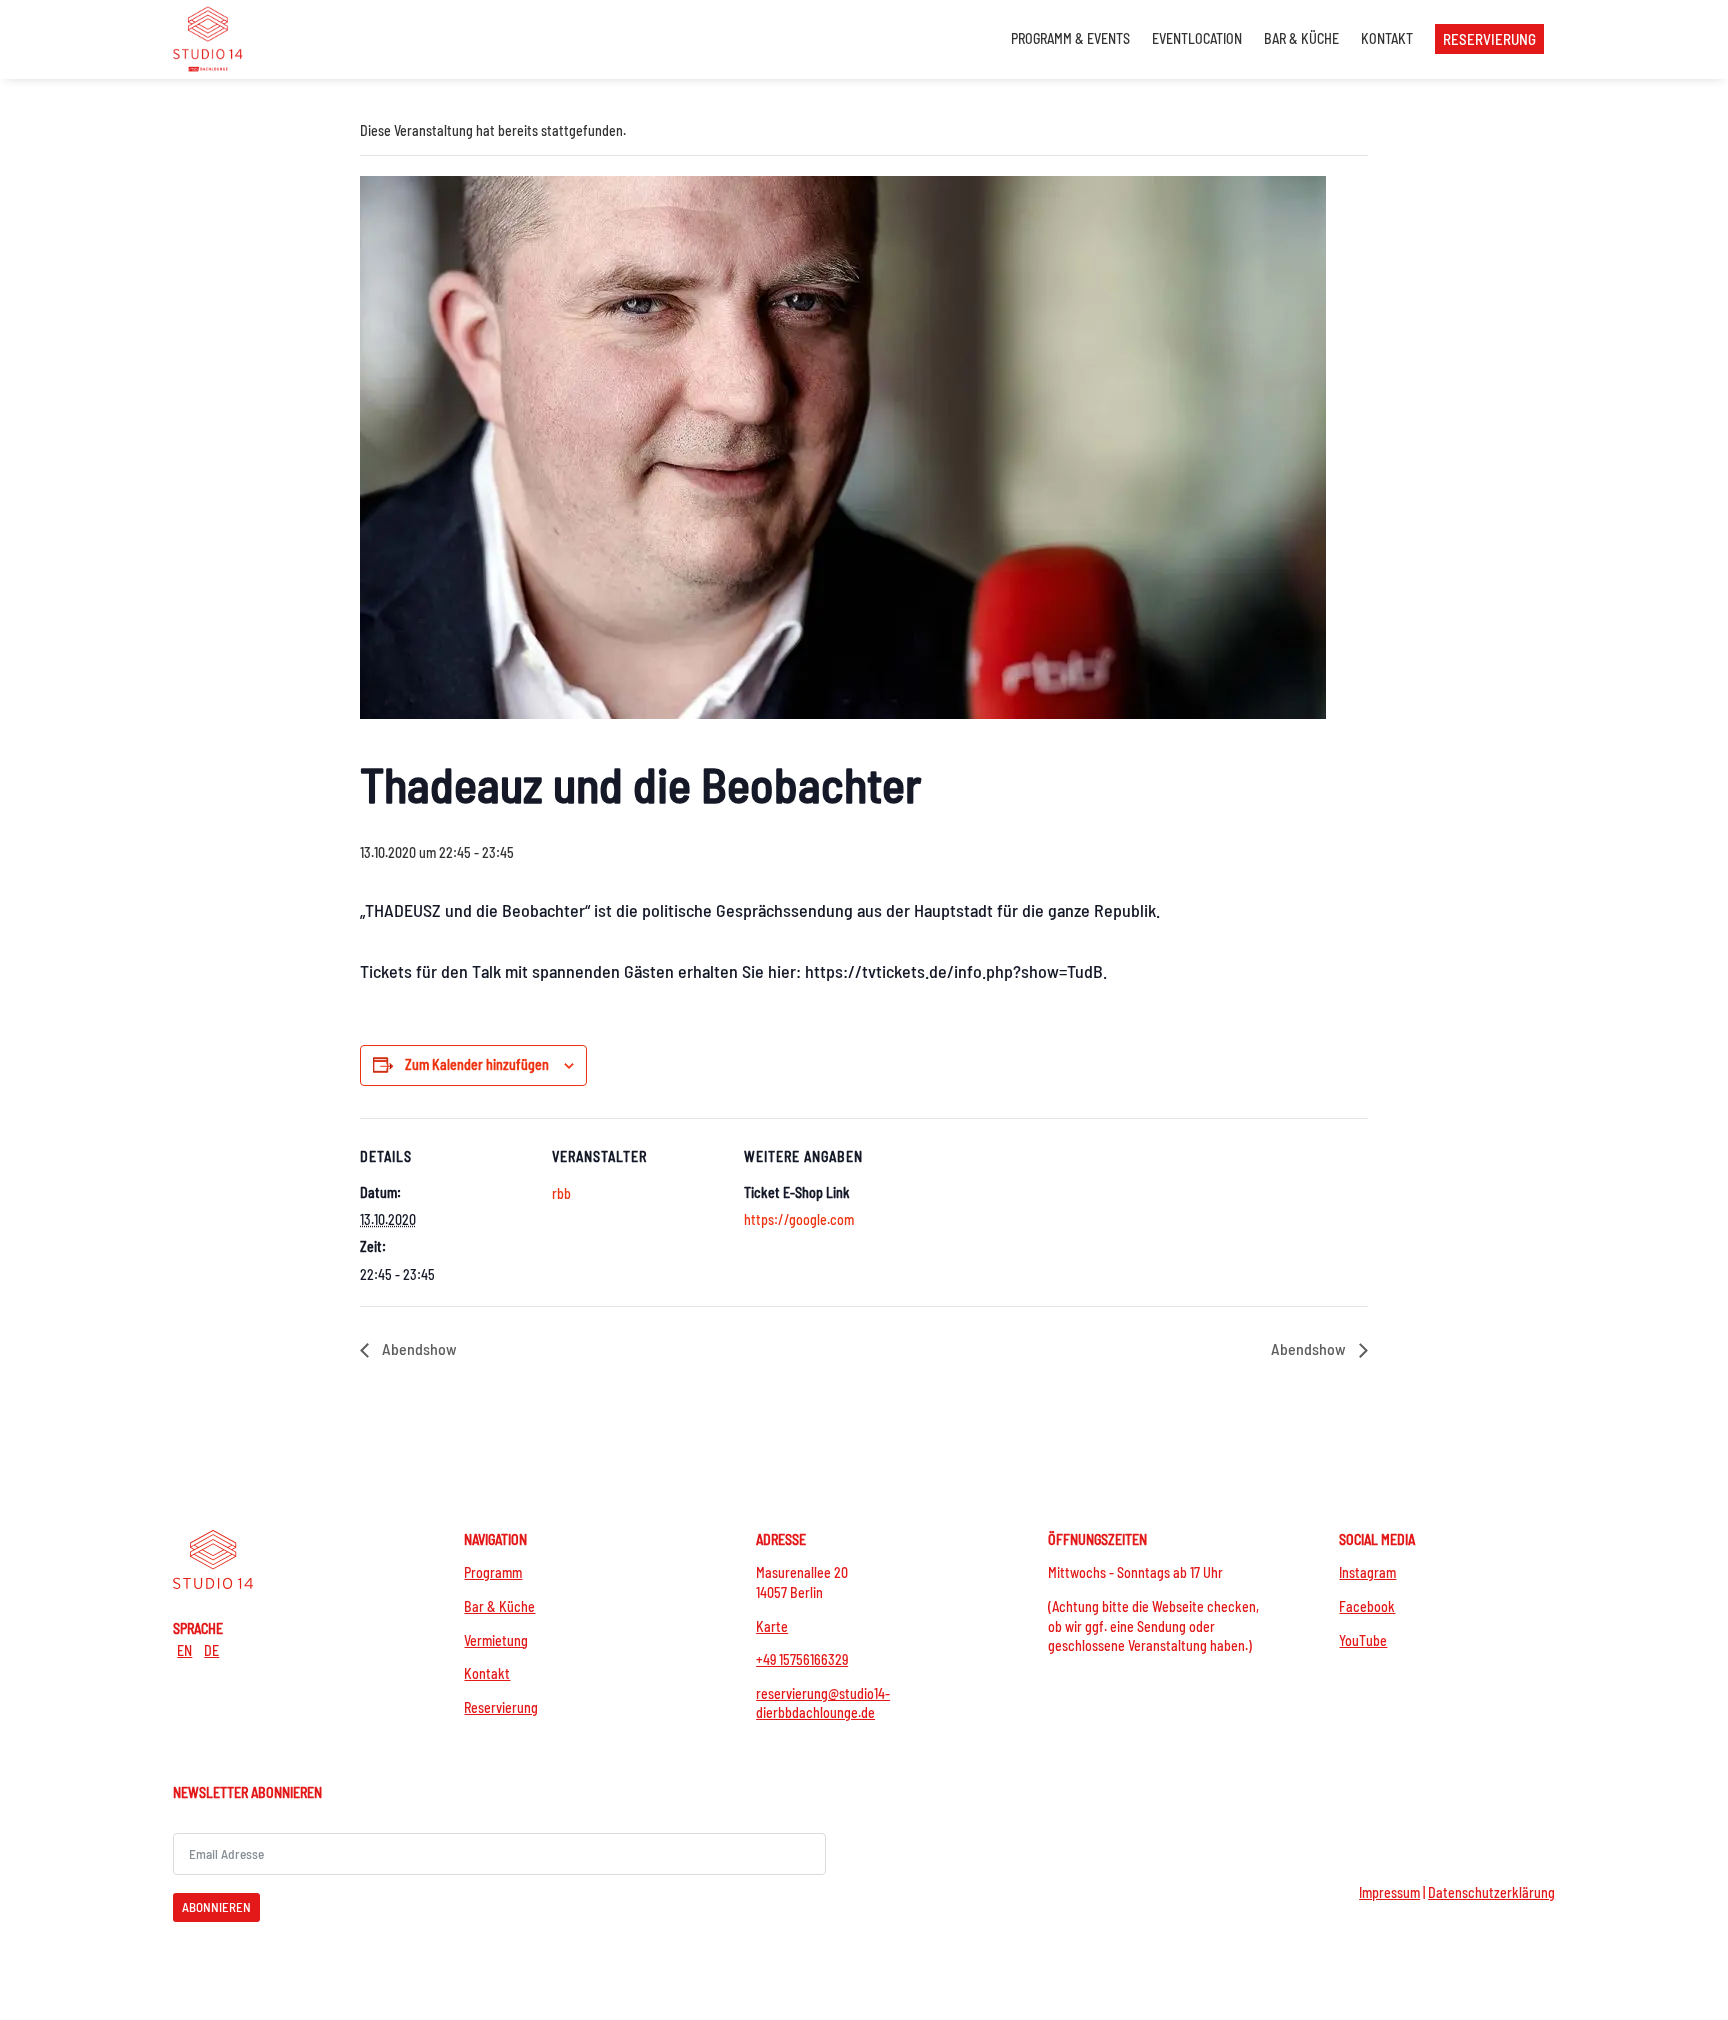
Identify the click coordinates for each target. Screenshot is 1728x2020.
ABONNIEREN (216, 1907)
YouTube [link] (1363, 1640)
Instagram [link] (1367, 1572)
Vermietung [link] (496, 1640)
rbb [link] (561, 1193)
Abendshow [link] (418, 1348)
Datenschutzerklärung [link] (1491, 1892)
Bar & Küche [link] (499, 1606)
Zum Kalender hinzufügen (477, 1064)
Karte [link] (772, 1626)
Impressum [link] (1389, 1892)
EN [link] (184, 1650)
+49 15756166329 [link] (802, 1659)
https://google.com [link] (799, 1219)
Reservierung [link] (501, 1707)
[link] (208, 38)
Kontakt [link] (487, 1673)
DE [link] (211, 1650)
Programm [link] (493, 1572)
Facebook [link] (1367, 1606)
